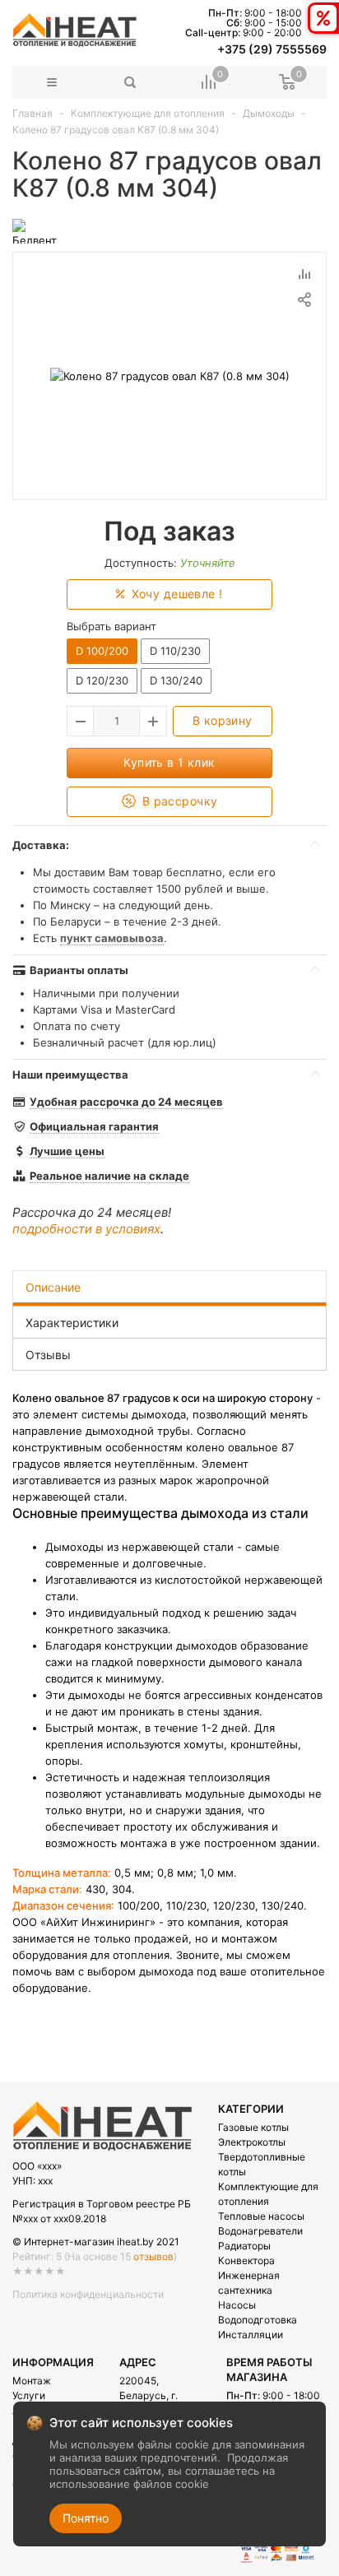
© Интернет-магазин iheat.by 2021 (96, 2242)
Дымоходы (269, 113)
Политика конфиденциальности (88, 2294)
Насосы (237, 2305)
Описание (53, 1287)
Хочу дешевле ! (175, 594)
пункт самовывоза (112, 938)
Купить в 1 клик (169, 762)
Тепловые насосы (261, 2216)
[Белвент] (35, 230)
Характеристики (72, 1323)
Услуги (29, 2395)
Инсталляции (251, 2335)
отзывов (153, 2256)
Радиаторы (244, 2246)
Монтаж (32, 2381)
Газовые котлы (253, 2127)
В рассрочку (178, 801)
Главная (33, 113)
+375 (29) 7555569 (272, 49)
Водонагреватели (260, 2231)
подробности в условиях (86, 1229)
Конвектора (246, 2260)
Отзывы (48, 1355)
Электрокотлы (252, 2142)
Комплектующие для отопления (148, 113)
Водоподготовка (258, 2320)
